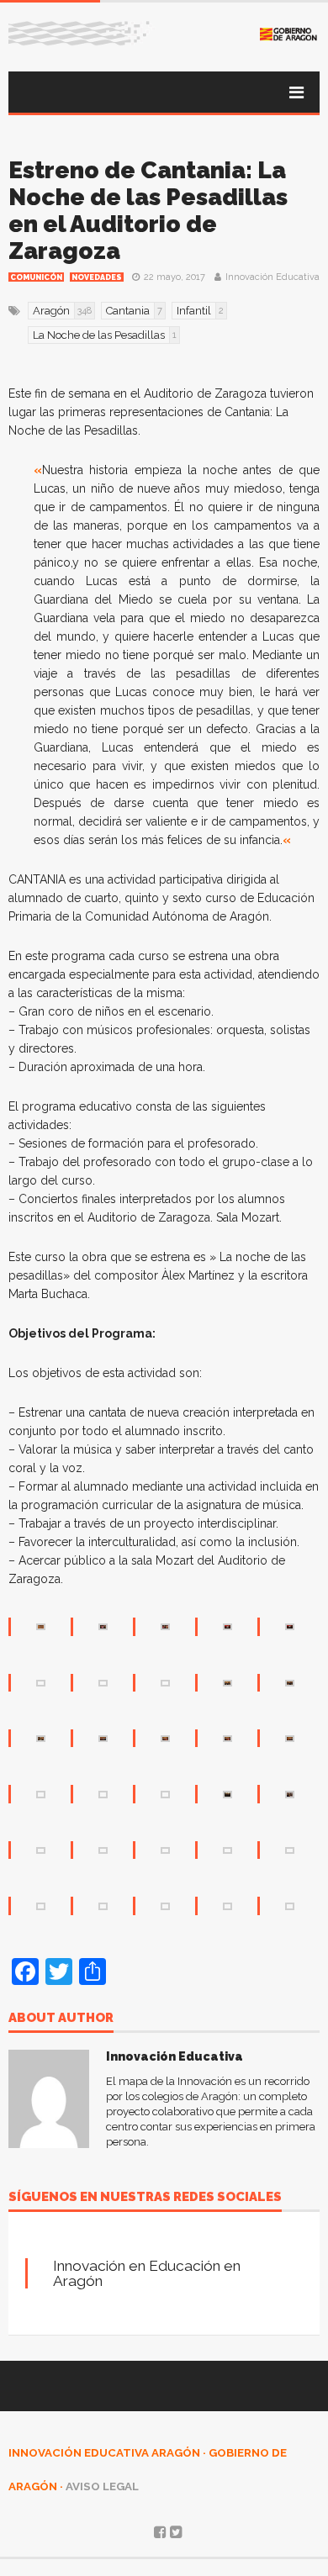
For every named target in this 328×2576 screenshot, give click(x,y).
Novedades (97, 277)
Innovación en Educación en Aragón (147, 2273)
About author (61, 2019)
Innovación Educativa (272, 277)
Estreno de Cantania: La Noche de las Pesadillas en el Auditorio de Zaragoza (148, 211)
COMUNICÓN (36, 277)
